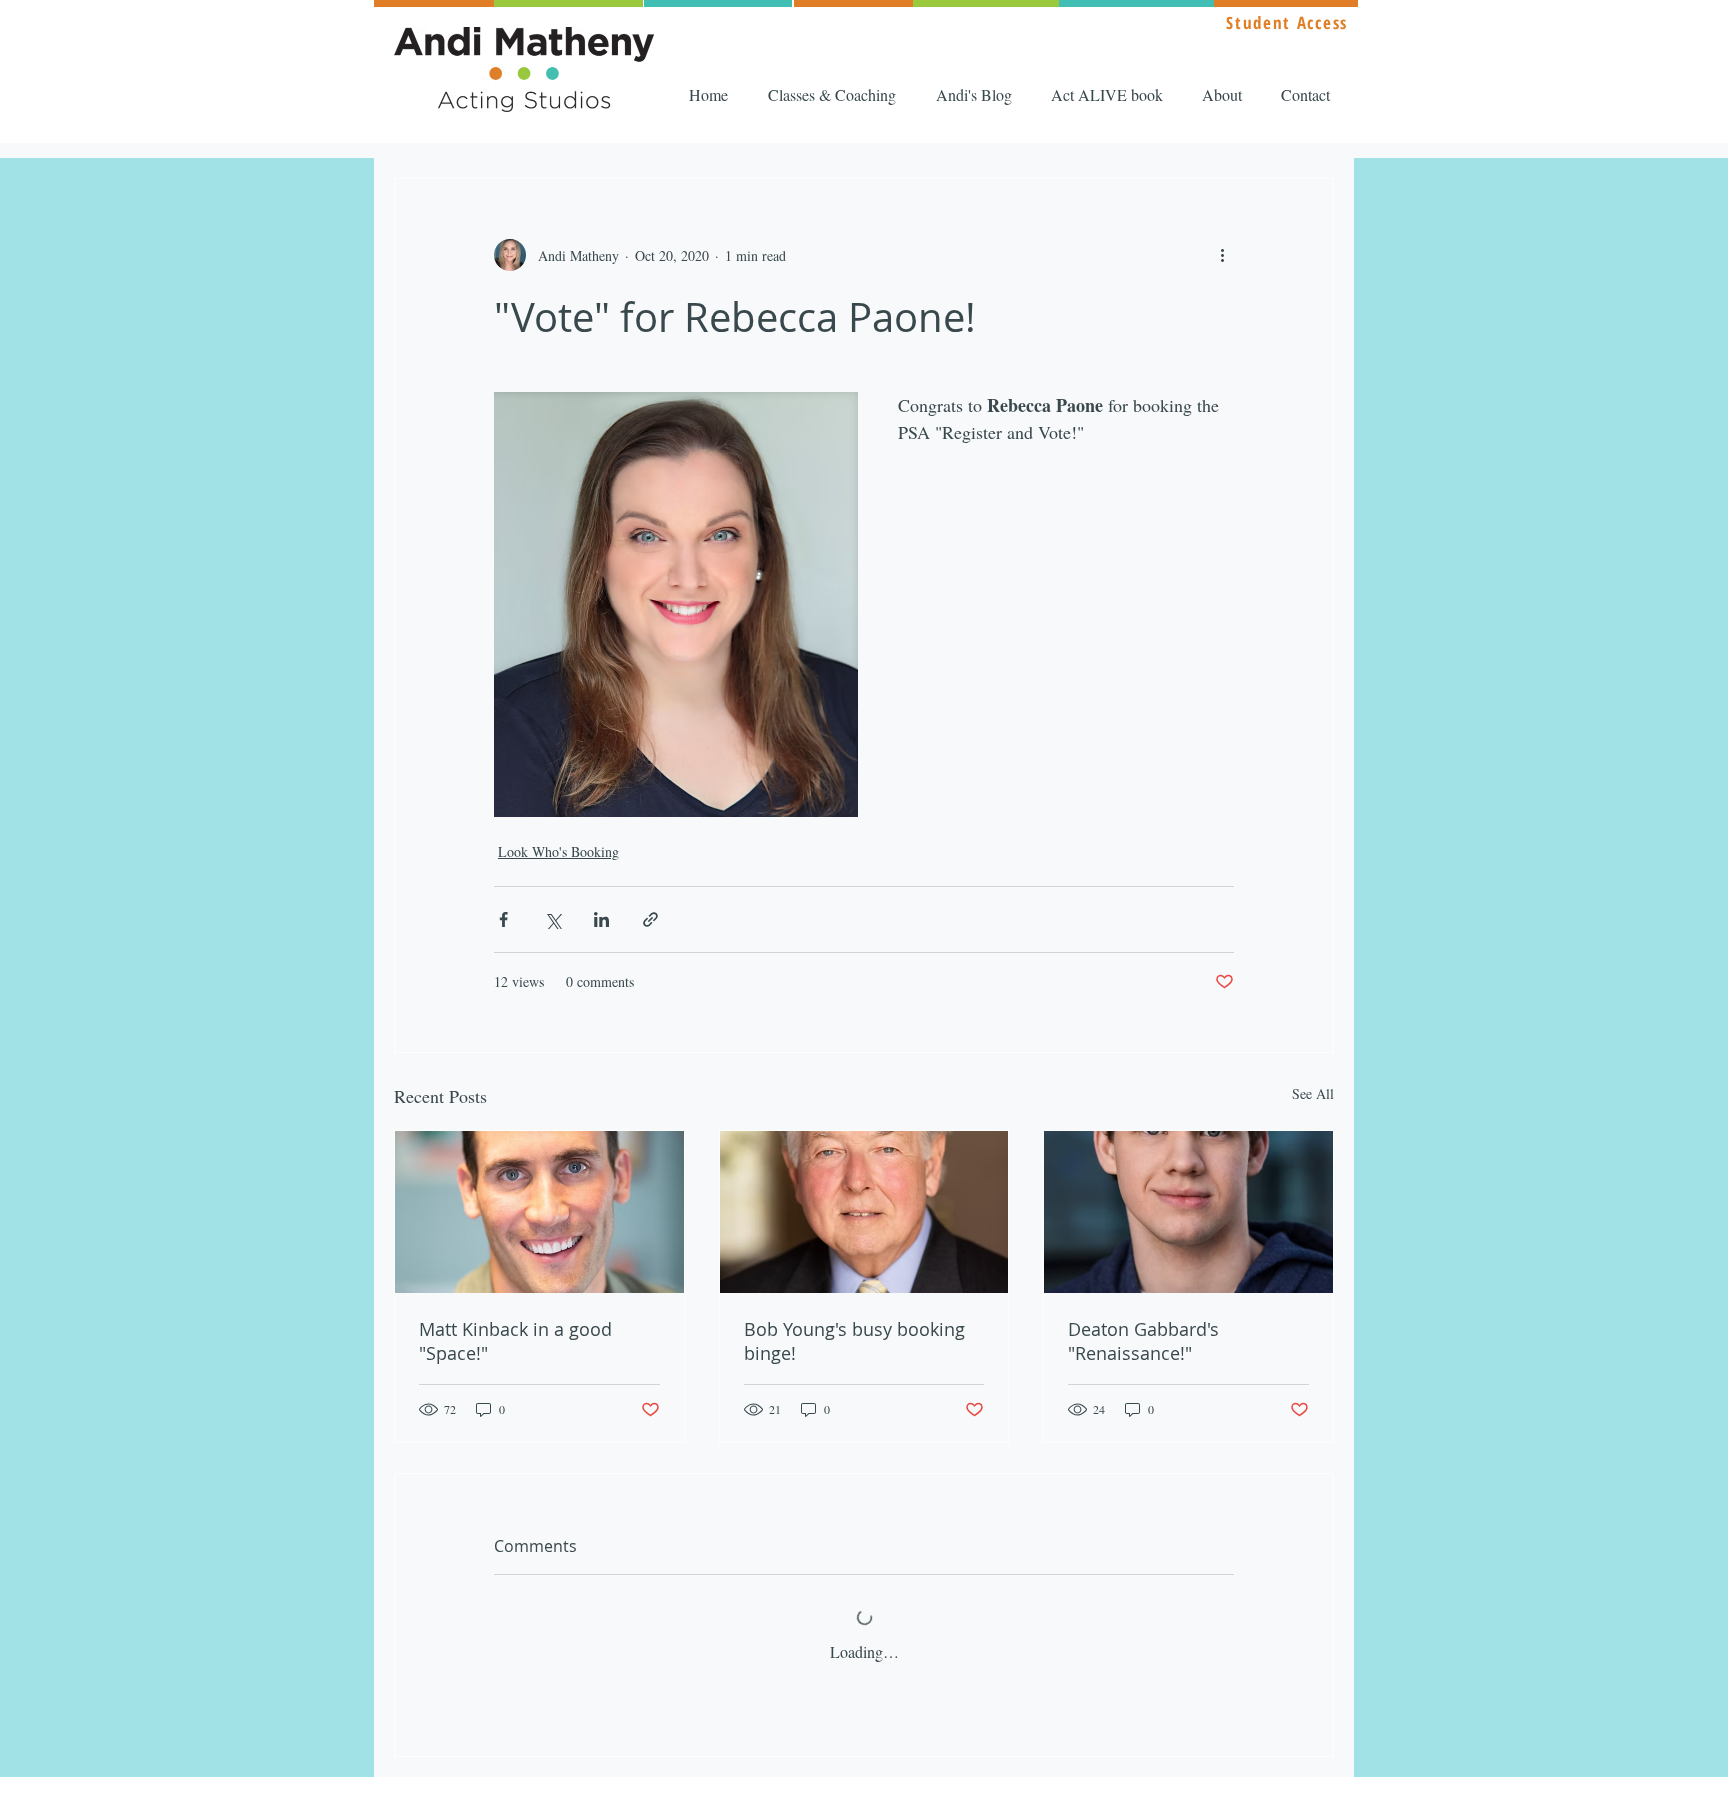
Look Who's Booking (558, 851)
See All (1313, 1093)
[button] (837, 94)
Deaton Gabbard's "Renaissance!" (1143, 1341)
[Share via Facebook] (503, 919)
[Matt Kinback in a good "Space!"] (539, 1212)
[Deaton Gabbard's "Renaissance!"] (1188, 1212)
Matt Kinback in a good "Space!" (515, 1341)
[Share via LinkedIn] (601, 919)
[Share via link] (650, 919)
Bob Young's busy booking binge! (854, 1341)
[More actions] (1222, 255)
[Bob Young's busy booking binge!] (864, 1212)
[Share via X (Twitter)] (552, 919)
